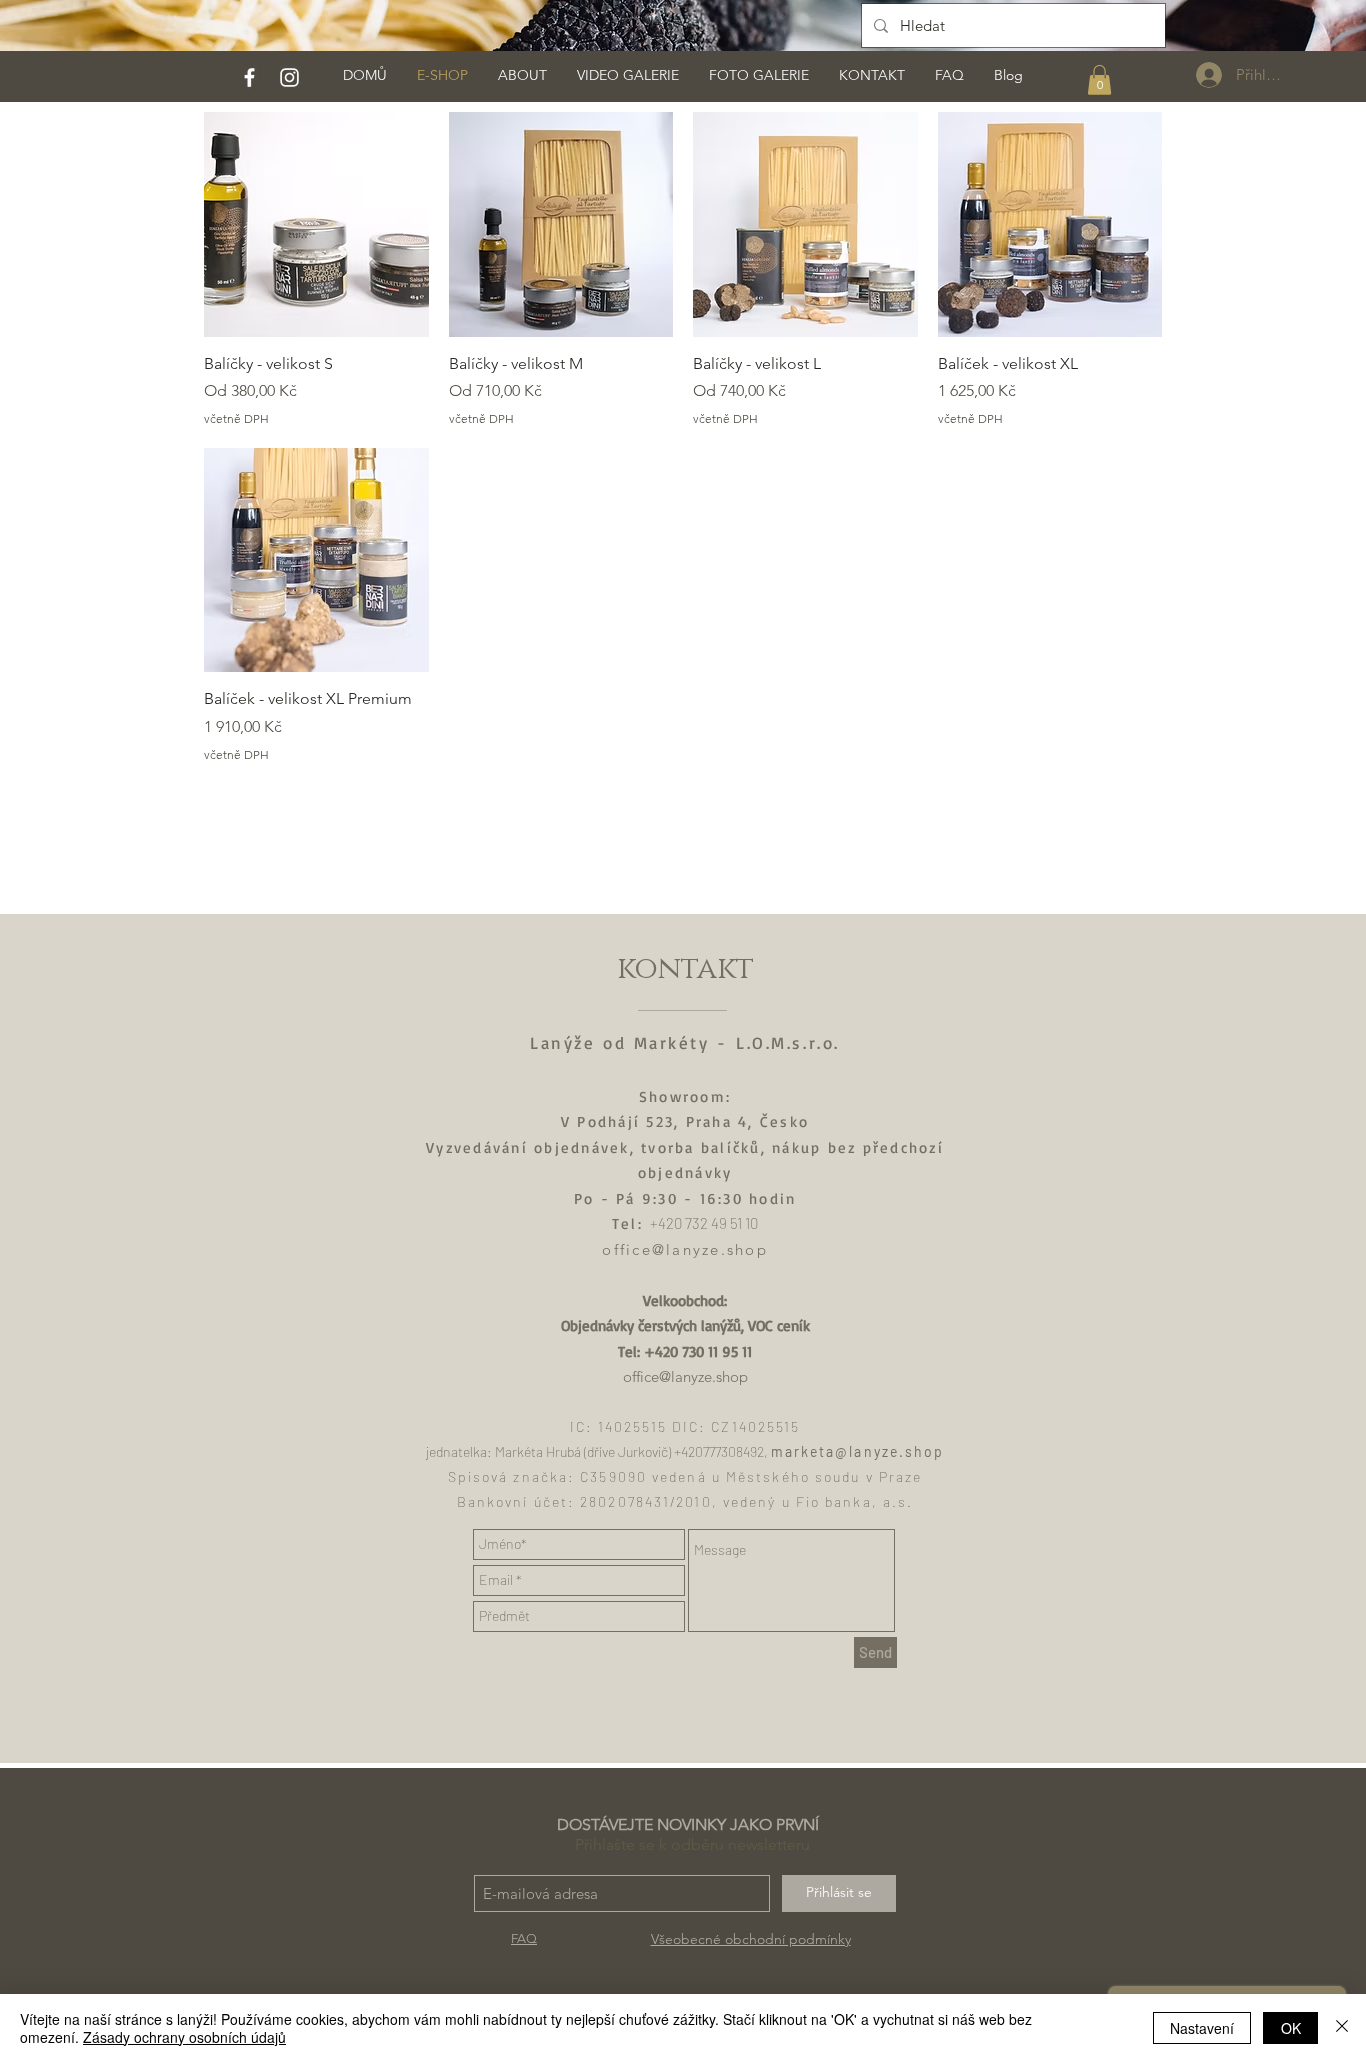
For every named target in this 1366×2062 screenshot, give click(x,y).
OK (1291, 2028)
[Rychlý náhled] (316, 224)
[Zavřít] (1342, 2028)
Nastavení (1202, 2028)
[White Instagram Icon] (289, 77)
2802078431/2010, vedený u (688, 1501)
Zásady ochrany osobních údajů (184, 2037)
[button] (1099, 80)
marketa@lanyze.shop (858, 1451)
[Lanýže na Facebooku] (249, 77)
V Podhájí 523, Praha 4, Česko (685, 1121)
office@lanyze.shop (685, 1249)
